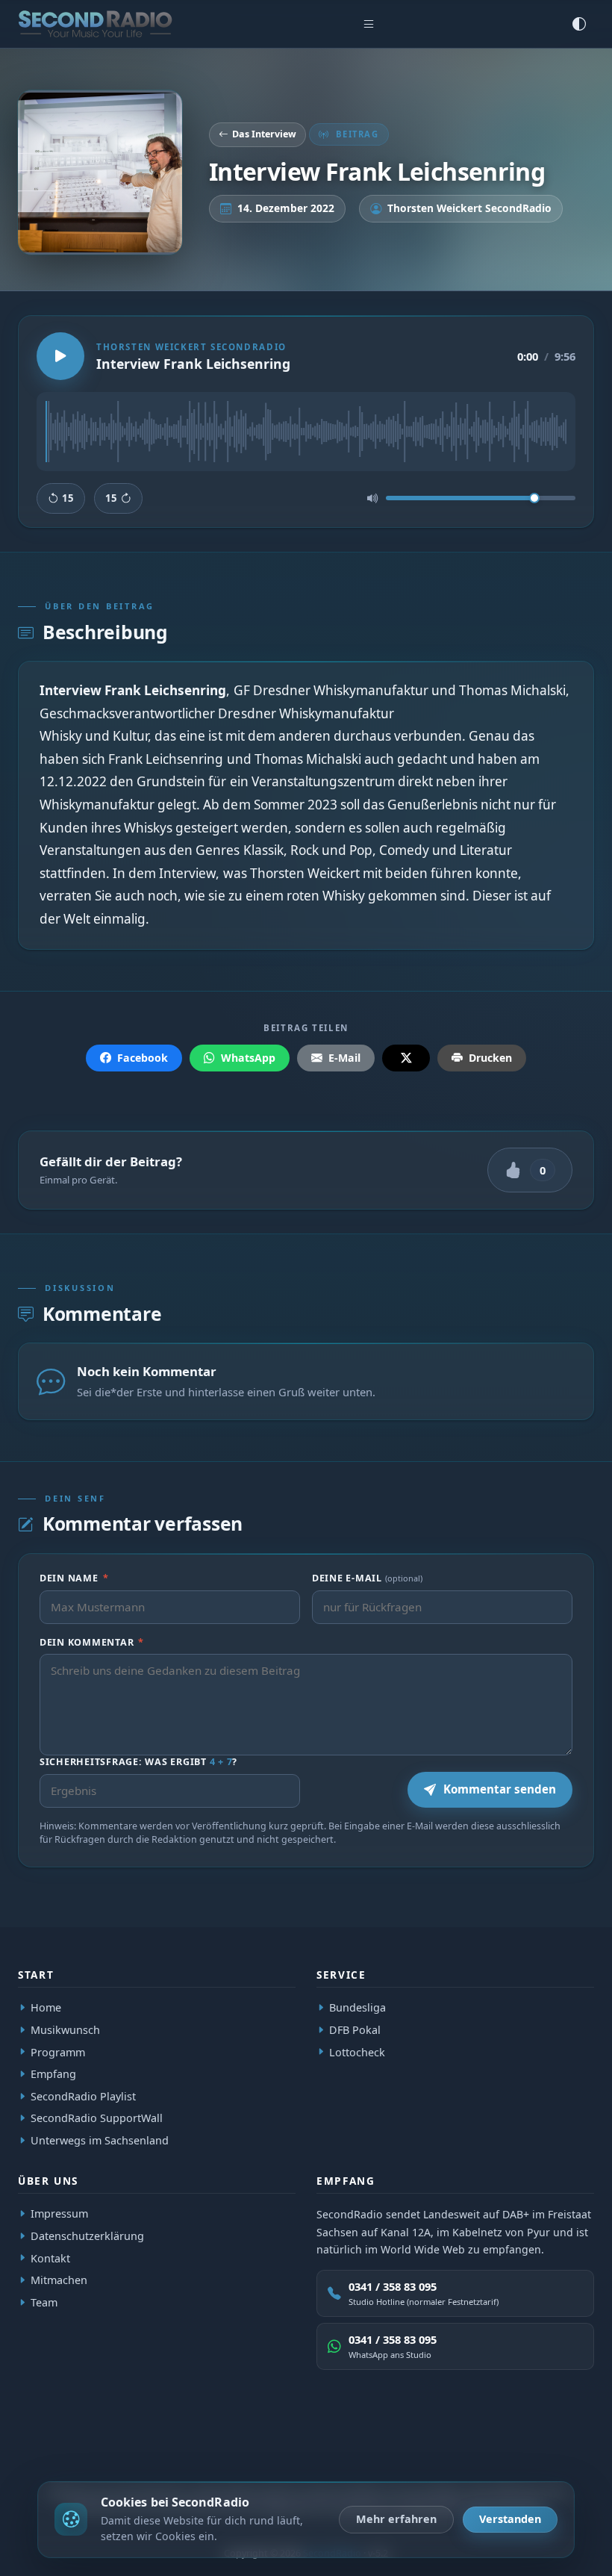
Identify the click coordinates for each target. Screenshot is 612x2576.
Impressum (59, 2214)
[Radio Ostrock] (127, 2451)
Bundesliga (357, 2007)
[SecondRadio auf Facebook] (511, 2451)
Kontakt (50, 2258)
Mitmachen (59, 2281)
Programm (58, 2051)
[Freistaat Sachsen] (235, 2451)
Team (44, 2302)
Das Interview (264, 134)
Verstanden (510, 2519)
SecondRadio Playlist (83, 2096)
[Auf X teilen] (406, 1058)
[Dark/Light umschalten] (579, 24)
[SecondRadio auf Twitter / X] (477, 2451)
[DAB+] (35, 2451)
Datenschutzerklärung (87, 2236)
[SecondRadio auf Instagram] (546, 2451)
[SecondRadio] (79, 2451)
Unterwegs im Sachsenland (100, 2140)
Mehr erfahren (396, 2519)
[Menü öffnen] (369, 24)
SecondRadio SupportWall (97, 2118)
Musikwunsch (65, 2030)
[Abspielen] (60, 356)
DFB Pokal (355, 2030)
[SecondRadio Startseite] (95, 24)
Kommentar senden (500, 1789)
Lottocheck (357, 2051)
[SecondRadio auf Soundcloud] (580, 2451)
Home (46, 2007)
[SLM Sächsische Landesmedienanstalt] (186, 2451)
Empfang (53, 2074)
